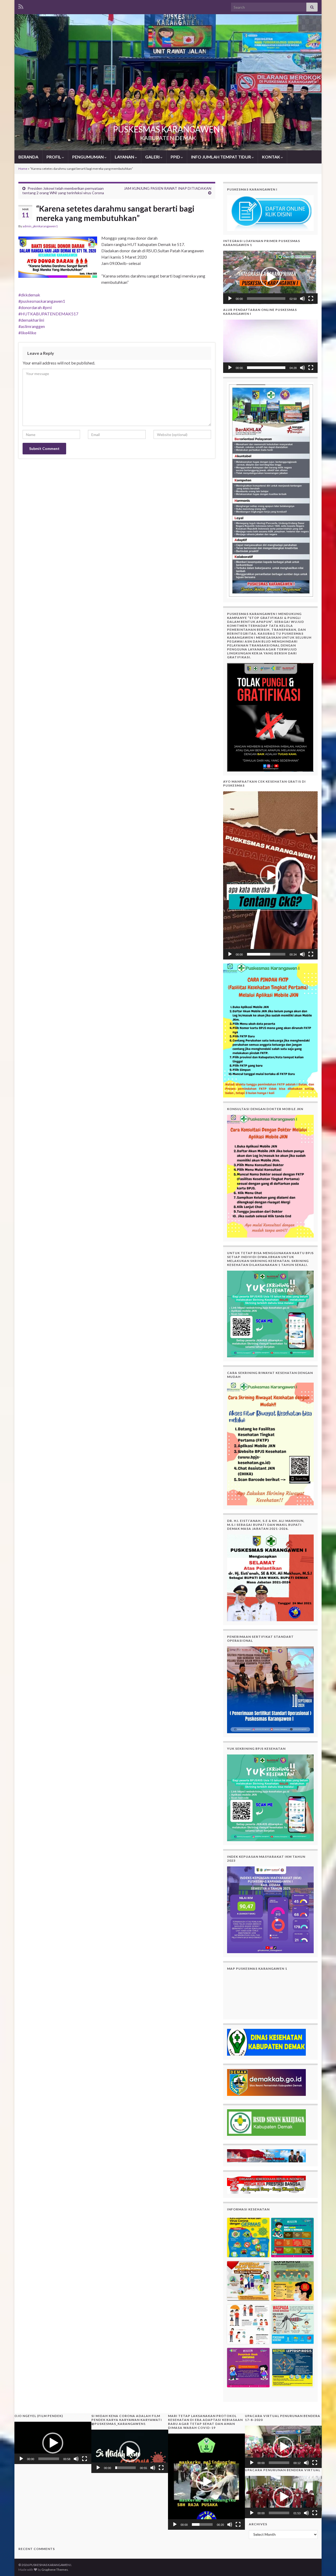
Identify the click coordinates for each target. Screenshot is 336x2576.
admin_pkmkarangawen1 (40, 226)
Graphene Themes (55, 2570)
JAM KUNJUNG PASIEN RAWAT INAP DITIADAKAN (168, 188)
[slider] (266, 299)
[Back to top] (324, 2564)
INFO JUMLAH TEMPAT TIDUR (221, 157)
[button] (270, 277)
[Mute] (302, 299)
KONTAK (271, 157)
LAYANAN (125, 157)
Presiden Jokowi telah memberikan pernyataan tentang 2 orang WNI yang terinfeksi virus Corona (63, 191)
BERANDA (28, 157)
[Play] (230, 299)
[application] (270, 277)
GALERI (153, 157)
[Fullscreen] (311, 299)
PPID (176, 157)
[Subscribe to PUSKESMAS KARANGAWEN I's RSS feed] (21, 6)
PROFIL (54, 157)
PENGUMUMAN (88, 157)
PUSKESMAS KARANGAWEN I (168, 129)
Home (23, 169)
